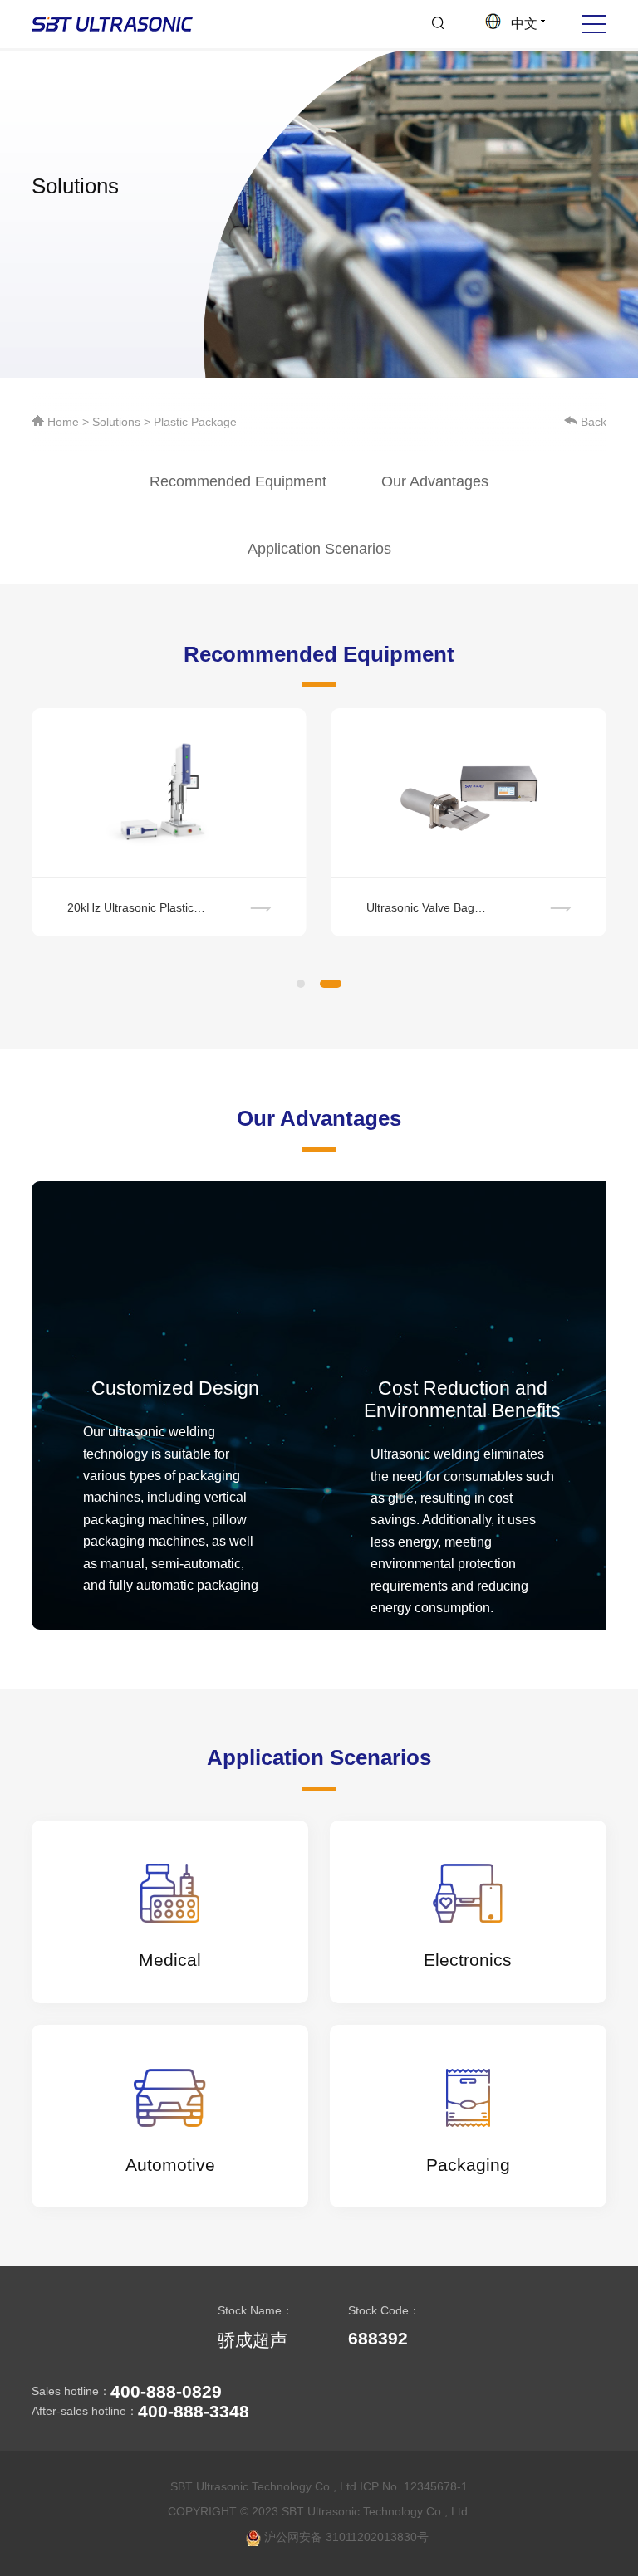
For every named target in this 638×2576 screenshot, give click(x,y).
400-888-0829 (166, 2391)
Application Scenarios (319, 549)
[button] (301, 984)
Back (592, 422)
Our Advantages (435, 481)
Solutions (116, 422)
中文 (521, 24)
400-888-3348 (194, 2411)
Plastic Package (195, 422)
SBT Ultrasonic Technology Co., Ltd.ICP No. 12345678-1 (319, 2486)
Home (63, 422)
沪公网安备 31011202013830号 (345, 2537)
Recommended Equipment (238, 481)
